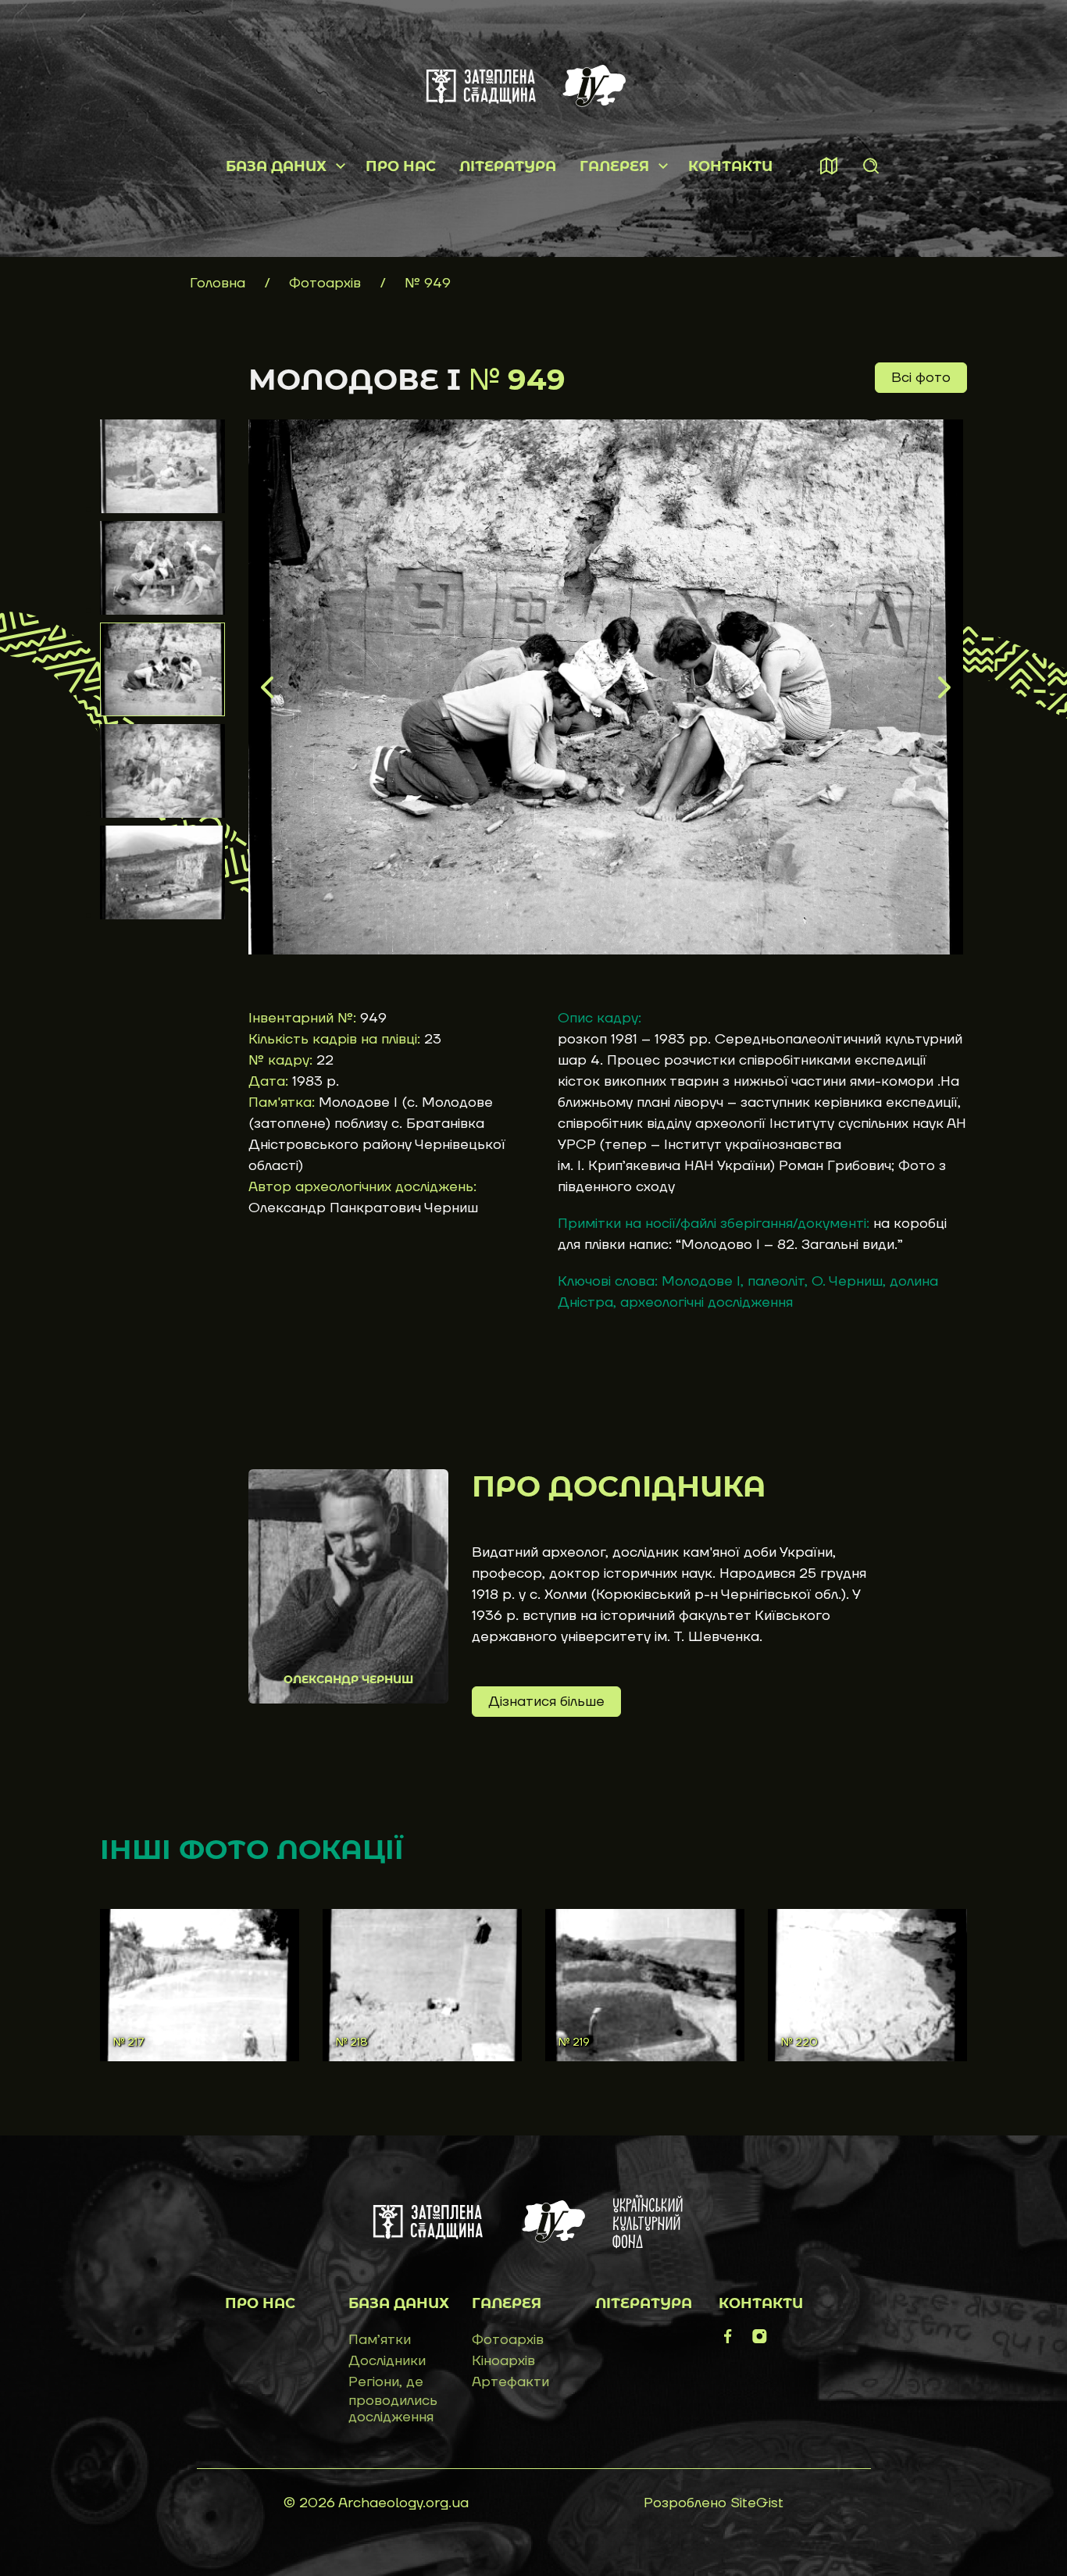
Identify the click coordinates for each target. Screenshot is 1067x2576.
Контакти (730, 166)
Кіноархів (503, 2361)
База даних (276, 166)
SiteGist (757, 2503)
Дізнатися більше (546, 1702)
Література (508, 166)
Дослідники (387, 2361)
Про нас (401, 166)
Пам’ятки (380, 2340)
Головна (218, 283)
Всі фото (921, 378)
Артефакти (510, 2382)
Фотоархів (327, 283)
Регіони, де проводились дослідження (393, 2399)
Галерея (614, 166)
